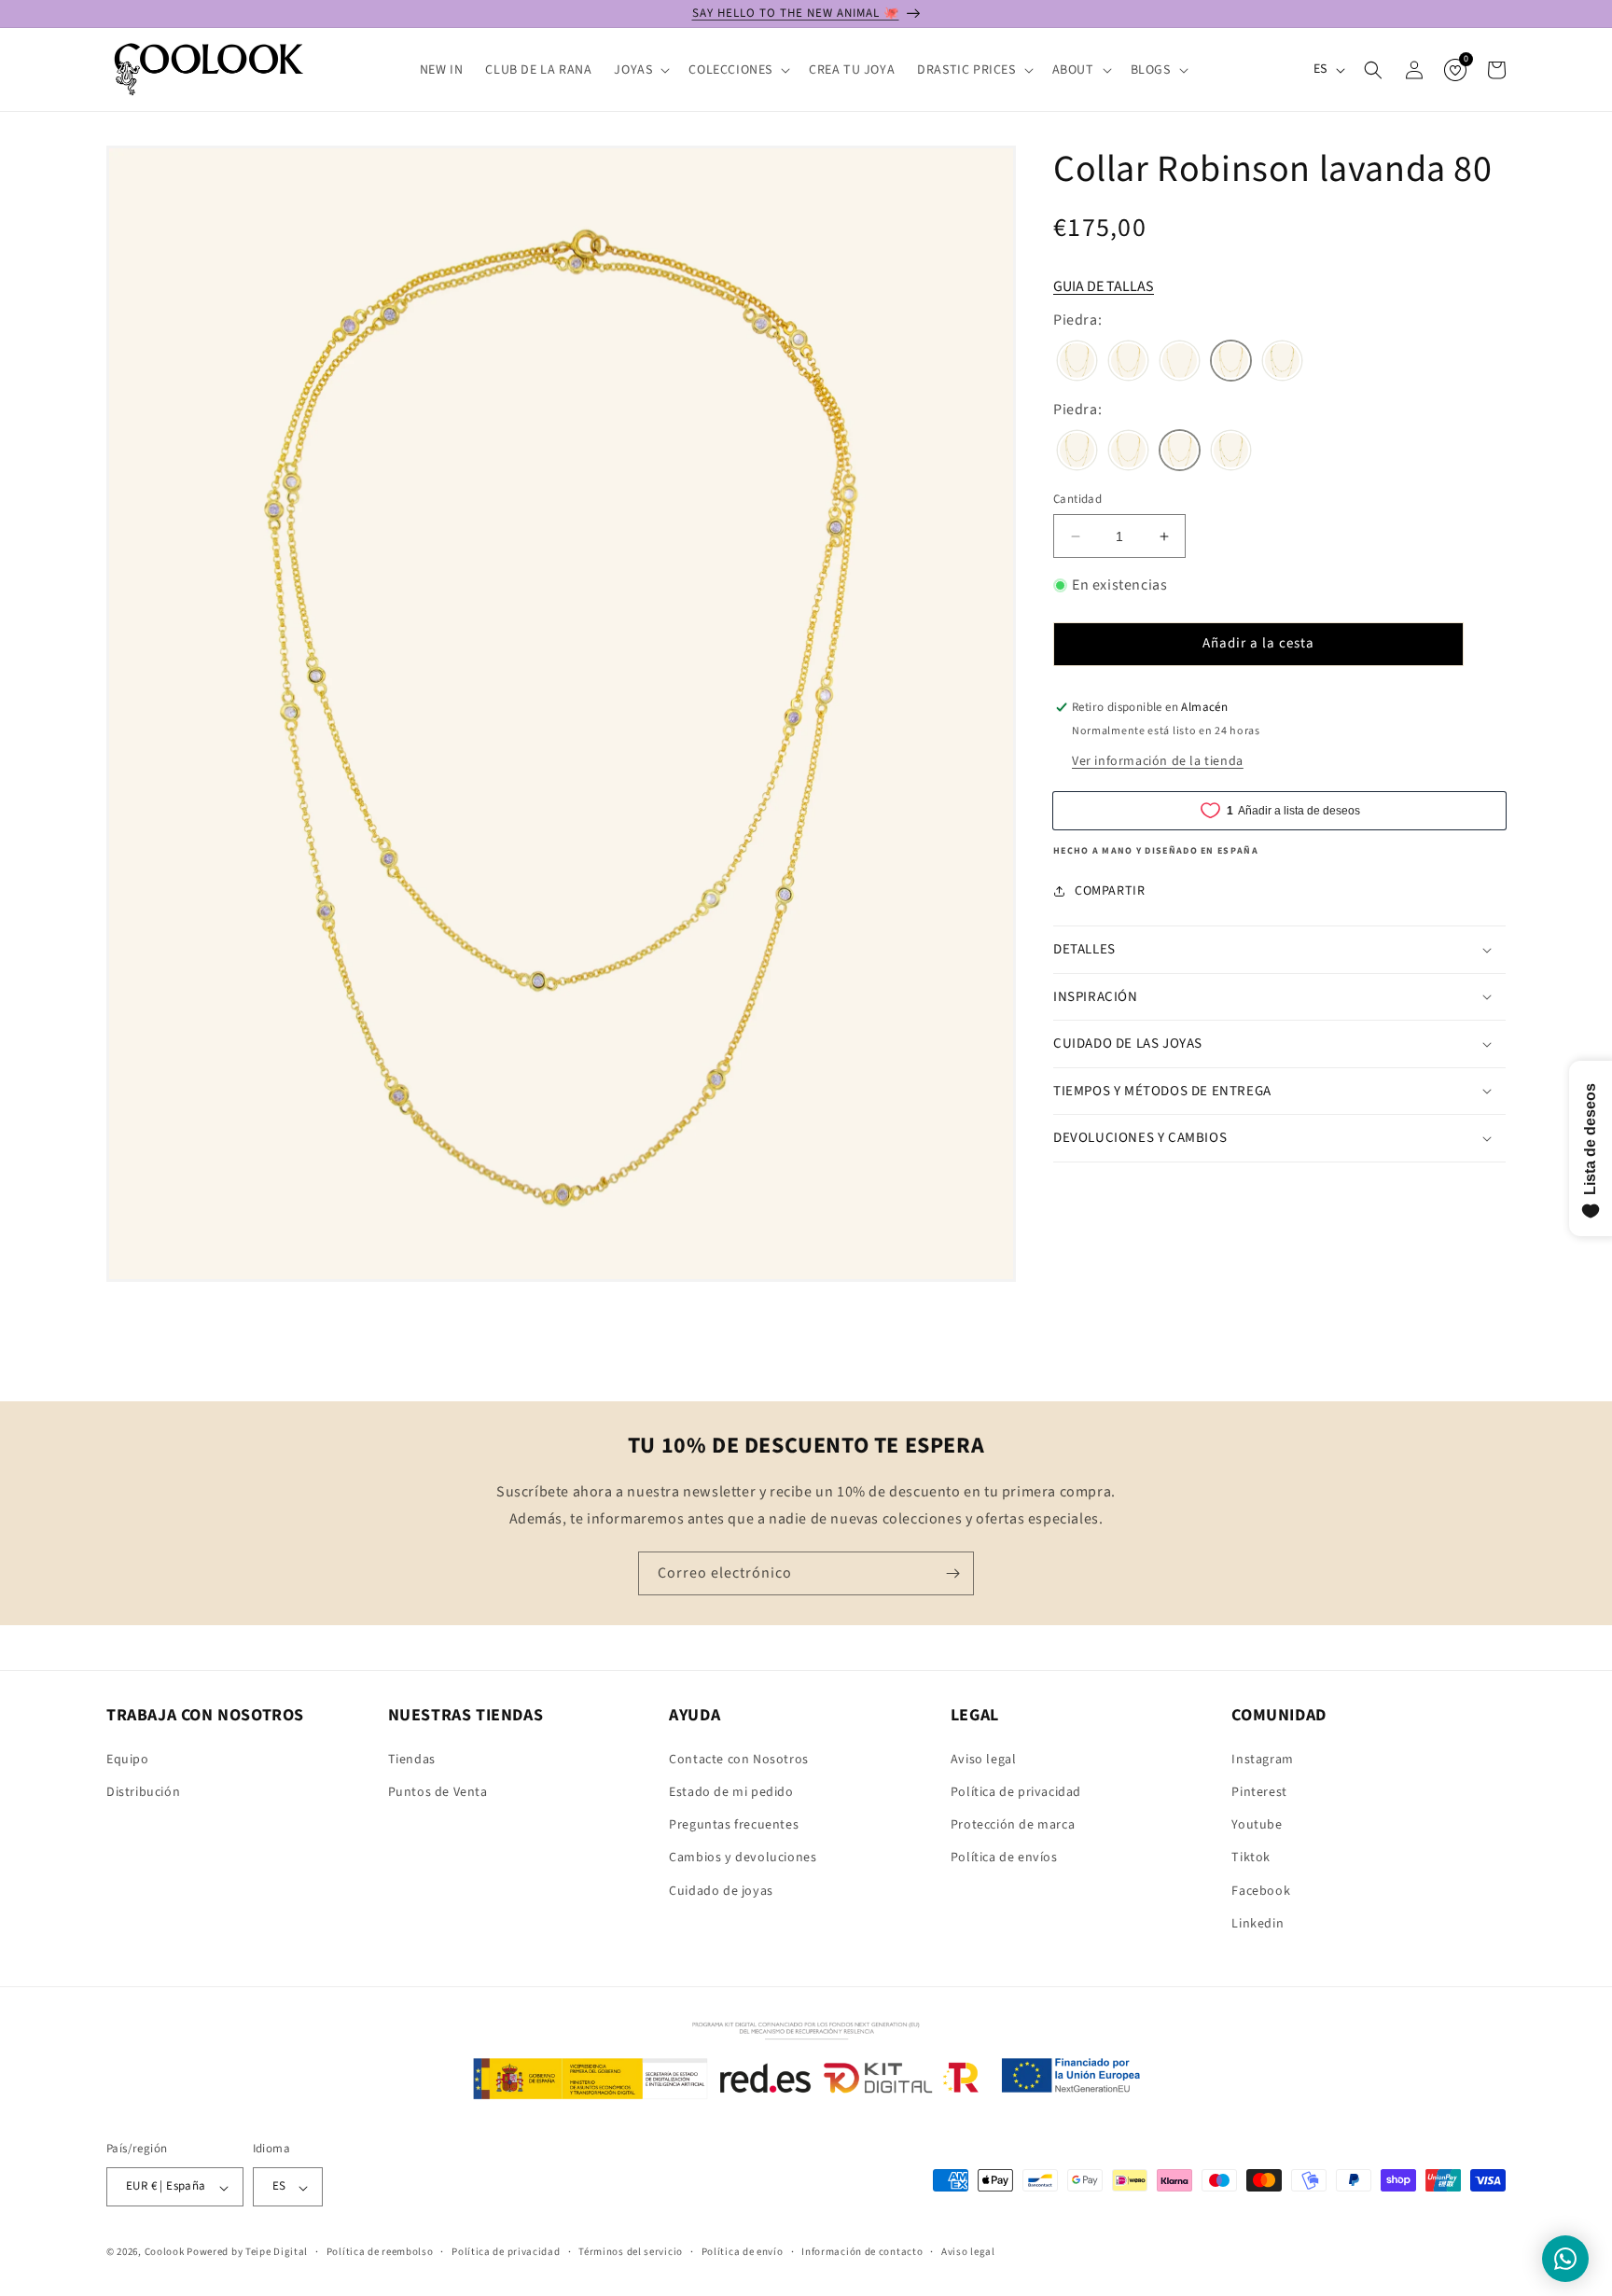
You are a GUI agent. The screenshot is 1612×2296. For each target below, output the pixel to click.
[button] (640, 70)
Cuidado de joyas (721, 1890)
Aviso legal (984, 1759)
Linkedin (1258, 1923)
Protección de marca (1013, 1825)
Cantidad (1077, 499)
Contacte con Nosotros (739, 1759)
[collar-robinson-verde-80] (1282, 363)
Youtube (1257, 1825)
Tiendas (412, 1759)
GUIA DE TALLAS (1104, 286)
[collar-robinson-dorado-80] (1128, 363)
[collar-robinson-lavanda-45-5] (1180, 363)
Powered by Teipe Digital (247, 2253)
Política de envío (743, 2252)
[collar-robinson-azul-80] (1077, 363)
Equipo (128, 1759)
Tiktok (1251, 1858)
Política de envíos (1004, 1858)
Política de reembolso (380, 2252)
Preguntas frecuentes (734, 1825)
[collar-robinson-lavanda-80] (1231, 363)
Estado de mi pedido (731, 1791)
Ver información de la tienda (1158, 761)
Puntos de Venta (438, 1791)
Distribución (143, 1791)
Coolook (165, 2253)
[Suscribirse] (952, 1573)
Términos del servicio (631, 2252)
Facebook (1261, 1890)
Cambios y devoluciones (743, 1858)
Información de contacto (862, 2252)
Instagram (1262, 1759)
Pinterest (1259, 1791)
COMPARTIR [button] (1110, 890)
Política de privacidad (1016, 1791)
